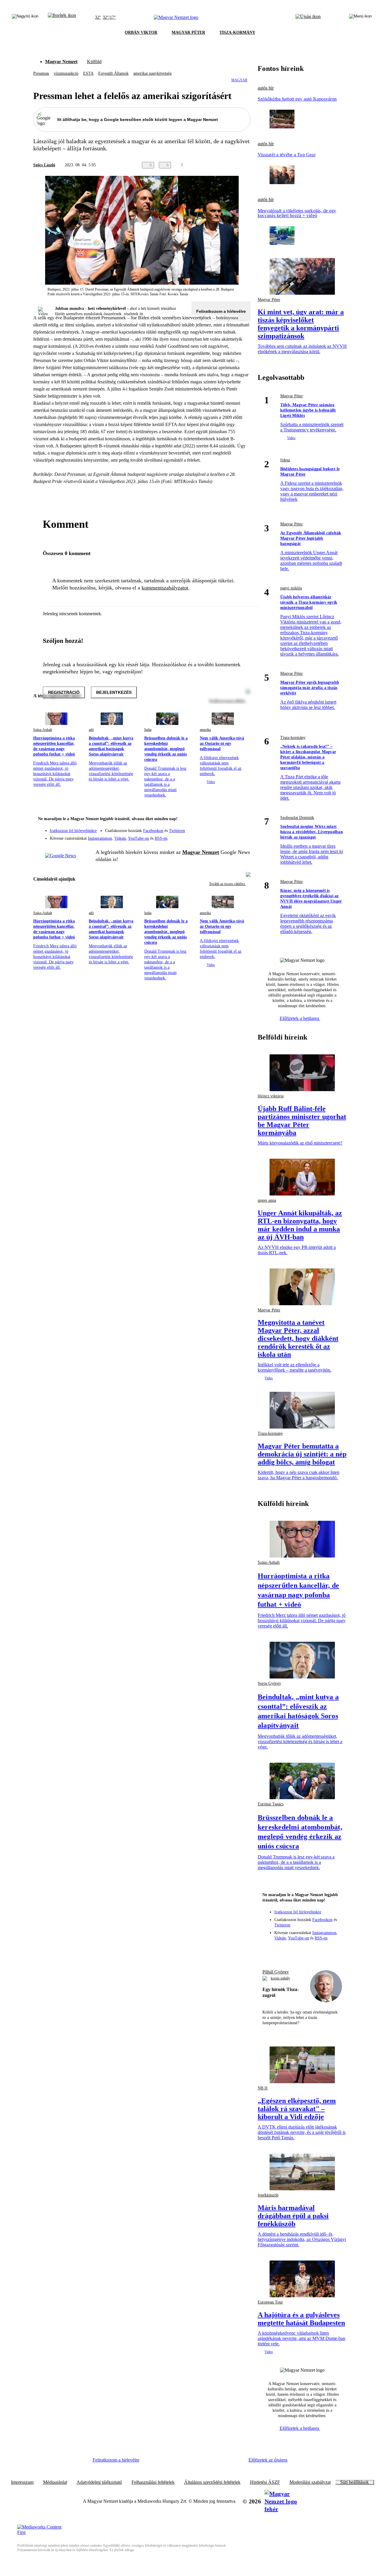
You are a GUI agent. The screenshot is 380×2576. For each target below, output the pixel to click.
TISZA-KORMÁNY (237, 32)
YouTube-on (138, 838)
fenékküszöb (268, 2195)
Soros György (269, 1683)
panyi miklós (291, 588)
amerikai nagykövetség (152, 73)
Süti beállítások (354, 2482)
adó (91, 730)
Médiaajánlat (55, 2482)
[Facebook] (218, 828)
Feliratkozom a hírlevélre (221, 311)
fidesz (285, 460)
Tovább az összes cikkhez (227, 884)
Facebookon (153, 831)
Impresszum (22, 2482)
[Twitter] (242, 828)
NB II (263, 2088)
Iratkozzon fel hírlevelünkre (73, 831)
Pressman (41, 73)
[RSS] (242, 836)
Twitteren (177, 831)
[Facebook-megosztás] (247, 165)
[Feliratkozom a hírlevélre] (62, 17)
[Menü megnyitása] (360, 17)
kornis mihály (280, 1978)
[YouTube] (230, 836)
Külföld (94, 62)
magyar (239, 80)
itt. (142, 314)
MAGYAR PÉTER (188, 32)
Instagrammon (100, 838)
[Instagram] (230, 828)
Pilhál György (276, 1972)
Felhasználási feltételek (153, 2482)
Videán (120, 838)
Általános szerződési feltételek (212, 2482)
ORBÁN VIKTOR (141, 32)
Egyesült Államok (113, 73)
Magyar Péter (269, 300)
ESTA (88, 73)
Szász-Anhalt (43, 730)
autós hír (266, 88)
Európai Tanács (271, 1804)
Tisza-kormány (293, 738)
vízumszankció (66, 73)
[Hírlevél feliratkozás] (242, 820)
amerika (205, 730)
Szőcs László (44, 165)
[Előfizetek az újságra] (308, 17)
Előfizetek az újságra (268, 2460)
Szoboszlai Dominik (297, 818)
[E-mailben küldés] (223, 165)
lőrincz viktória (271, 1096)
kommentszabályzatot (165, 588)
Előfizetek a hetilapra (300, 1018)
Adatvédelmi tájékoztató (99, 2482)
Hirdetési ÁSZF (265, 2482)
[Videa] (218, 836)
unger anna (267, 1200)
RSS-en (161, 838)
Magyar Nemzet (61, 62)
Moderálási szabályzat (310, 2482)
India (148, 730)
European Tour (270, 2302)
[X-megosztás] (235, 165)
